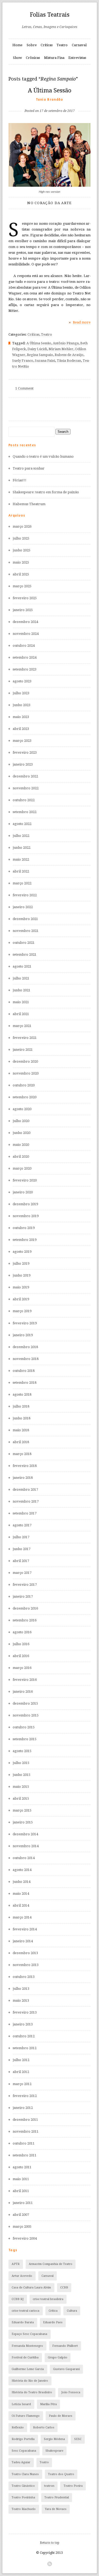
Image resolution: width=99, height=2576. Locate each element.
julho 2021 (21, 978)
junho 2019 (22, 1275)
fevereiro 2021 (25, 1038)
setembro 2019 (25, 1240)
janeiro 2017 (23, 1596)
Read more (82, 322)
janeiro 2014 (23, 1941)
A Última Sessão (50, 90)
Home (17, 45)
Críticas (47, 45)
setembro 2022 (25, 812)
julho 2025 (21, 538)
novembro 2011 (26, 2131)
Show (17, 58)
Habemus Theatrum (29, 504)
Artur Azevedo (22, 2276)
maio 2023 (21, 717)
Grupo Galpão (58, 2357)
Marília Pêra (48, 2404)
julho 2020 (21, 1121)
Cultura (72, 2311)
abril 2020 (21, 1156)
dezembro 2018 (25, 1347)
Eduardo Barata (23, 2322)
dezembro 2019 (25, 1204)
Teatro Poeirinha (23, 2497)
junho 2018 (22, 1418)
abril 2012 (21, 2072)
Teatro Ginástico (23, 2486)
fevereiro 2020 (25, 1180)
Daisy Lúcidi (37, 349)
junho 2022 (22, 848)
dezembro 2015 (25, 1703)
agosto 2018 (22, 1394)
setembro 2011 (25, 2155)
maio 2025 (21, 562)
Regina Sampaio (40, 355)
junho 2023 (22, 705)
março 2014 (22, 1917)
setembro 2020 (25, 1097)
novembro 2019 (26, 1216)
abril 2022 (21, 871)
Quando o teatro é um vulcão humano (43, 456)
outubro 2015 (24, 1727)
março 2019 (22, 1311)
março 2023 (22, 741)
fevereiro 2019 (25, 1323)
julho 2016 (21, 1644)
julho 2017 (21, 1537)
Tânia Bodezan (69, 361)
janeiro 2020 (23, 1192)
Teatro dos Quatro (61, 2474)
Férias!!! (20, 480)
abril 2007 (21, 2215)
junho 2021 (22, 990)
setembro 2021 (25, 954)
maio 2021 (21, 1002)
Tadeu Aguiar (21, 2462)
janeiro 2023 (23, 764)
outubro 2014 (24, 1858)
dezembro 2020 (25, 1061)
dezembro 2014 (25, 1834)
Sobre (32, 45)
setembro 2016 (25, 1620)
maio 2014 (21, 1894)
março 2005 (22, 2227)
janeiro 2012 (23, 2108)
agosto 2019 (22, 1252)
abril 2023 (21, 729)
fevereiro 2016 (25, 1680)
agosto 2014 (22, 1870)
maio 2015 (21, 1787)
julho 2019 (21, 1263)
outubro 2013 (24, 1977)
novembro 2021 (26, 931)
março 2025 (22, 586)
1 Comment (24, 388)
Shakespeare (54, 2451)
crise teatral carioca (25, 2311)
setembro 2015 (25, 1739)
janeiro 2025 (23, 610)
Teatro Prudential (57, 2497)
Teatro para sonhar (29, 468)
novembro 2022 (26, 788)
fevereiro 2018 (25, 1466)
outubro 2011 (24, 2143)
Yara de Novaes (56, 2509)
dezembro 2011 (25, 2120)
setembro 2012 (25, 2048)
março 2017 (22, 1573)
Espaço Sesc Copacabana (29, 2334)
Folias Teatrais (50, 15)
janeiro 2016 (23, 1691)
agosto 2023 (22, 681)
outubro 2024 (24, 646)
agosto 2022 (22, 824)
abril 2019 (21, 1299)
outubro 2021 (24, 943)
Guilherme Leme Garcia (28, 2369)
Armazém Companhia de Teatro (51, 2264)
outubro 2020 (24, 1085)
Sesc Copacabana (24, 2451)
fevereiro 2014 (25, 1929)
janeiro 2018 (23, 1478)
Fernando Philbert (65, 2346)
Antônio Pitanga (66, 343)
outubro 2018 (24, 1371)
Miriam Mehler (61, 349)
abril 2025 (21, 574)
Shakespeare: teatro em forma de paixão (46, 492)
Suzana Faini (45, 361)
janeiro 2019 (23, 1335)
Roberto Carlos (44, 2427)
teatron (49, 2486)
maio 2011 (21, 2179)
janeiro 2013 (23, 2024)
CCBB (64, 2288)
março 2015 (22, 1810)
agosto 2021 (22, 966)
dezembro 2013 (25, 1953)
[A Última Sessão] (50, 102)
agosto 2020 (22, 1109)
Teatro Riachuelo (24, 2509)
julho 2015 (21, 1763)
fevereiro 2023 (25, 752)
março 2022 (22, 883)
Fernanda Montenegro (27, 2346)
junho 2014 (22, 1882)
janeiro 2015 (23, 1822)
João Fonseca (71, 2392)
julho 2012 (21, 2060)
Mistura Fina (54, 58)
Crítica (53, 2311)
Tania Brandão (50, 99)
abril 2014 (21, 1905)
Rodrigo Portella (23, 2439)
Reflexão (18, 2427)
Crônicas (33, 58)
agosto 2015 (22, 1751)
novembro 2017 (26, 1501)
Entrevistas (77, 58)
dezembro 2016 (25, 1608)
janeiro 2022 (23, 907)
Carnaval (79, 45)
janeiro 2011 (23, 2203)
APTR (16, 2264)
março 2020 (22, 1168)
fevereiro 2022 (25, 895)
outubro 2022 (24, 800)
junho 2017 (22, 1549)
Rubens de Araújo (69, 355)
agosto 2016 (22, 1632)
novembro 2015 (26, 1715)
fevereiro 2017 (25, 1585)
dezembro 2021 (25, 919)
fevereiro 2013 (25, 2012)
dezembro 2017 (25, 1489)
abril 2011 (21, 2191)
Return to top (50, 2543)
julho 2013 (21, 1989)
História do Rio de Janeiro (30, 2381)
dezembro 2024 (25, 622)
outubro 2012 (24, 2036)
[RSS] (50, 2564)
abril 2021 (21, 1014)
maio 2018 (21, 1430)
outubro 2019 (24, 1228)
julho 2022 (21, 836)
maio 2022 (21, 859)
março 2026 (22, 526)
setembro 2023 (25, 669)
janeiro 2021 (23, 1050)
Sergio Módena (54, 2439)
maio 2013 (21, 2000)
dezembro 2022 (25, 776)
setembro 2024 (25, 657)
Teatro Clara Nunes (25, 2474)
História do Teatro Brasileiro (32, 2392)
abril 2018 (21, 1442)
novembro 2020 (26, 1073)
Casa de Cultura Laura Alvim (31, 2288)
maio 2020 (21, 1145)
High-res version (49, 192)
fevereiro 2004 (25, 2238)
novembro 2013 (26, 1965)
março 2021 (22, 1026)
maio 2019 (21, 1287)
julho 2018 (21, 1406)
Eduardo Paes (53, 2322)
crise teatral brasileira (48, 2299)
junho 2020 (22, 1133)
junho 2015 (22, 1775)
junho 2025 (22, 550)
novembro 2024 (26, 634)
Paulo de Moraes (61, 2416)
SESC (78, 2439)
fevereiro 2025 (25, 598)
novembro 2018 (26, 1359)
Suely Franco (23, 361)
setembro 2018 (25, 1383)
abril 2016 (21, 1656)
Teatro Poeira (73, 2486)
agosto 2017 (22, 1525)
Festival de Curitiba (25, 2357)
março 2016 (22, 1668)
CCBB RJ (18, 2299)
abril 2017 (21, 1561)
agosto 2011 (22, 2167)
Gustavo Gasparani (66, 2369)
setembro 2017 (25, 1513)
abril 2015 (21, 1798)
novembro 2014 (26, 1846)
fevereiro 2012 (25, 2096)
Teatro (62, 45)
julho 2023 (21, 693)
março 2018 (22, 1454)
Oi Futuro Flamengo (26, 2416)
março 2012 (22, 2084)
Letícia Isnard (21, 2404)
